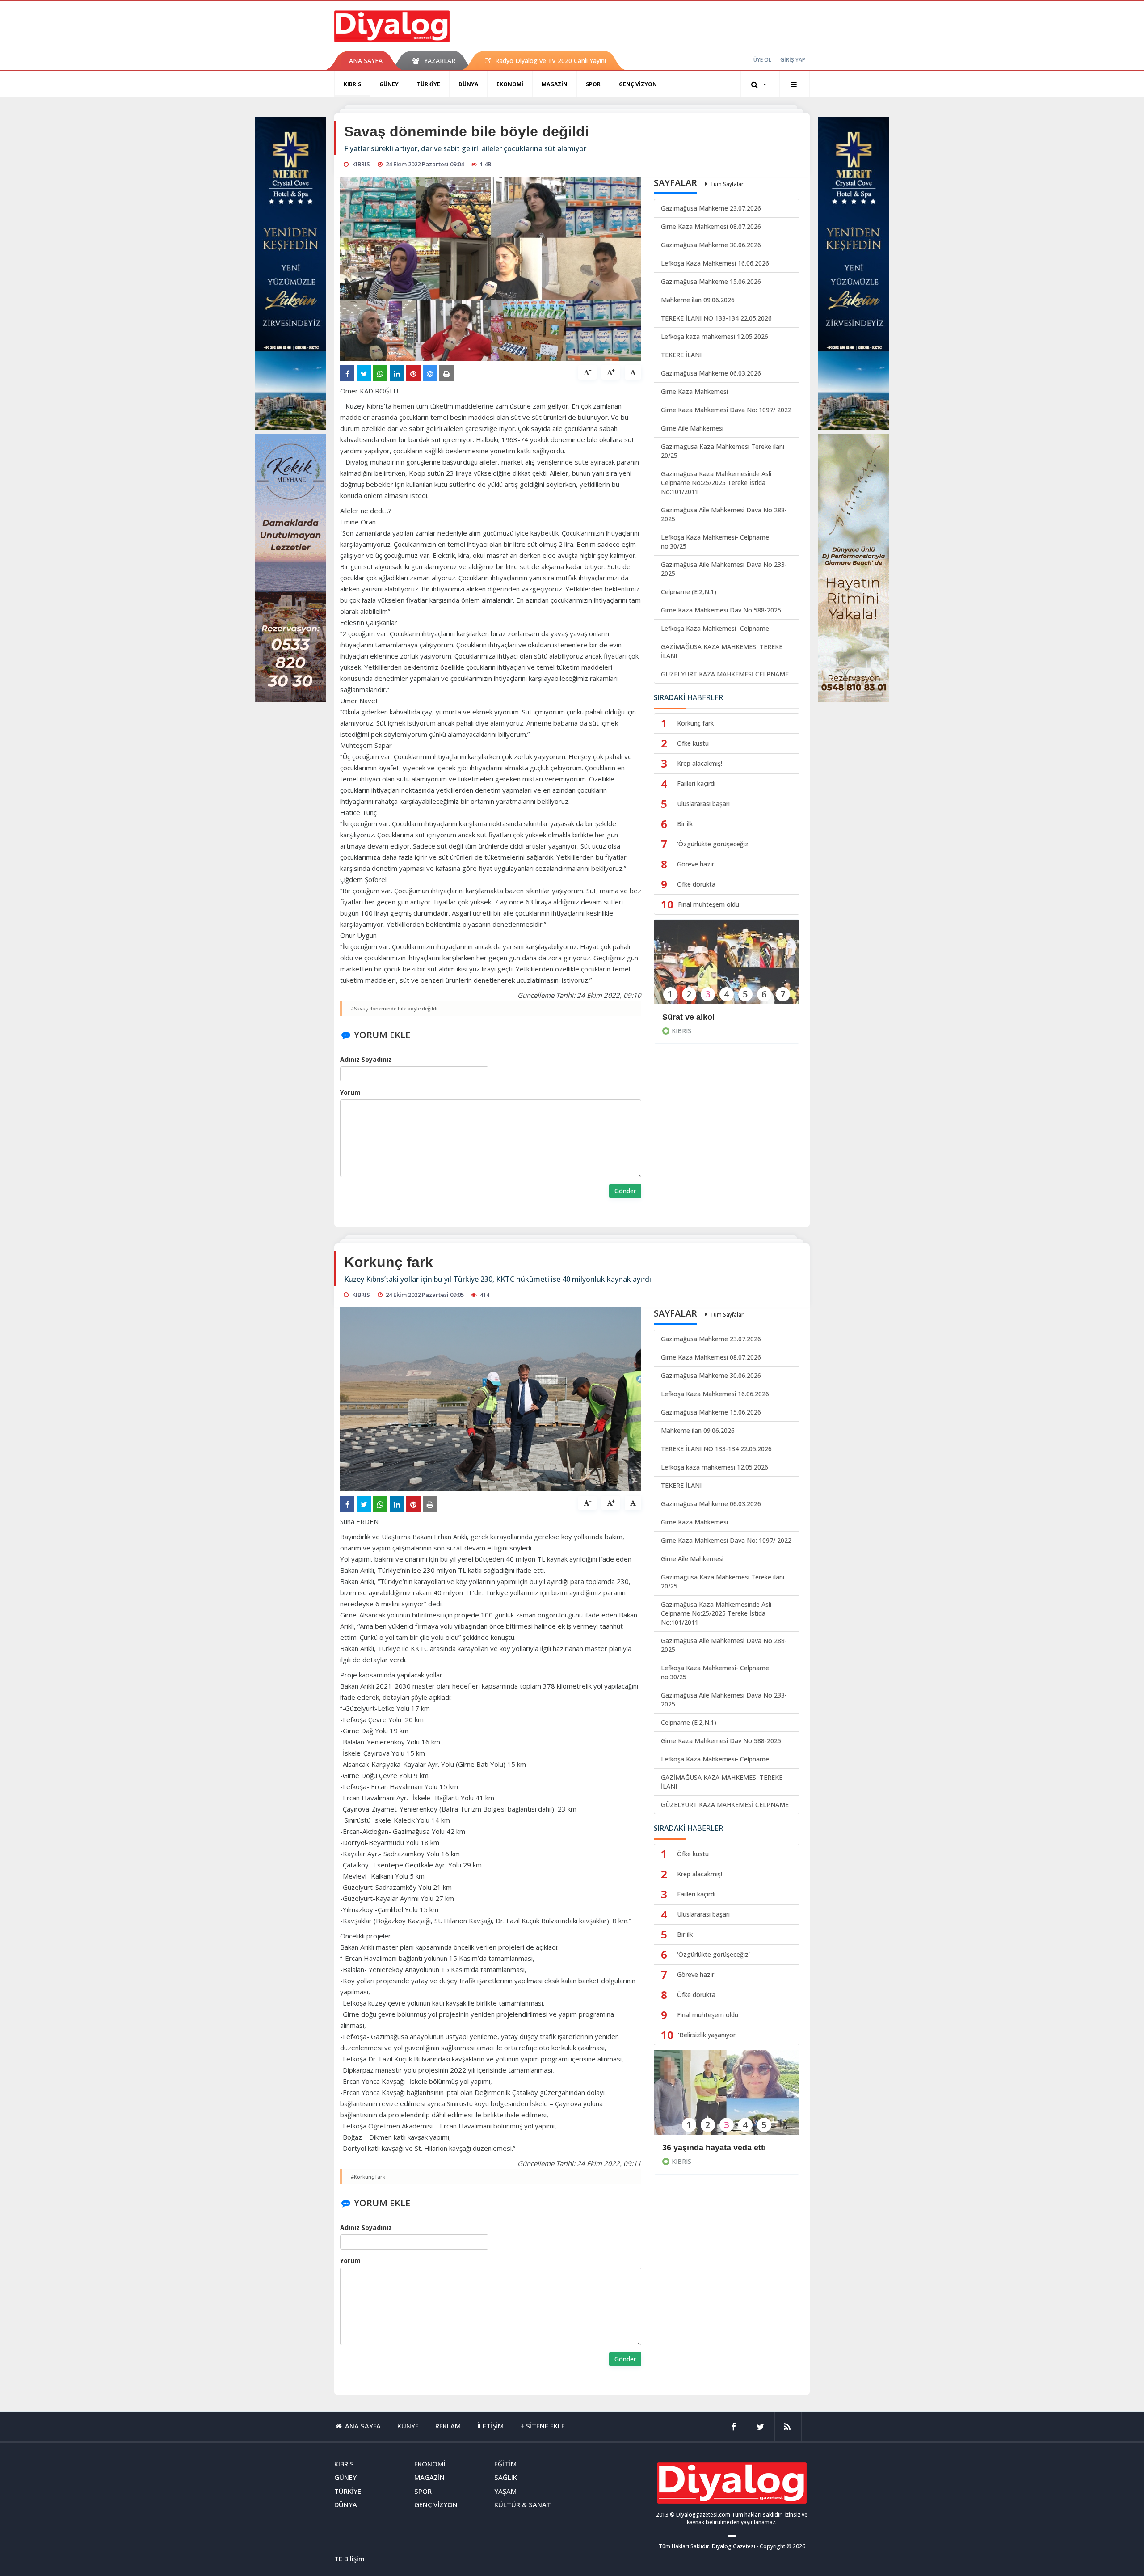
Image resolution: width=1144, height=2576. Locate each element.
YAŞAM (505, 2491)
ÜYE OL (762, 60)
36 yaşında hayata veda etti (714, 2148)
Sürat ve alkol (688, 1017)
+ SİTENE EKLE (543, 2426)
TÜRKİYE (429, 84)
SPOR (593, 84)
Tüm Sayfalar (727, 184)
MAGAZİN (555, 84)
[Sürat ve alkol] (727, 968)
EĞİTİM (505, 2464)
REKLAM (448, 2426)
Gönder (625, 1191)
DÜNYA (468, 84)
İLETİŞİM (490, 2426)
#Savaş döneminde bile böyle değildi (394, 1008)
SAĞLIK (506, 2477)
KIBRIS (352, 84)
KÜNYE (408, 2426)
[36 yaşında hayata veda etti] (727, 2098)
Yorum (350, 1092)
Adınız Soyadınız (366, 1059)
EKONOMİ (510, 84)
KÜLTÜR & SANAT (523, 2504)
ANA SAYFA (366, 61)
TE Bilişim (349, 2559)
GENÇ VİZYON (638, 84)
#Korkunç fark (368, 2177)
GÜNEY (389, 84)
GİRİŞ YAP (793, 60)
